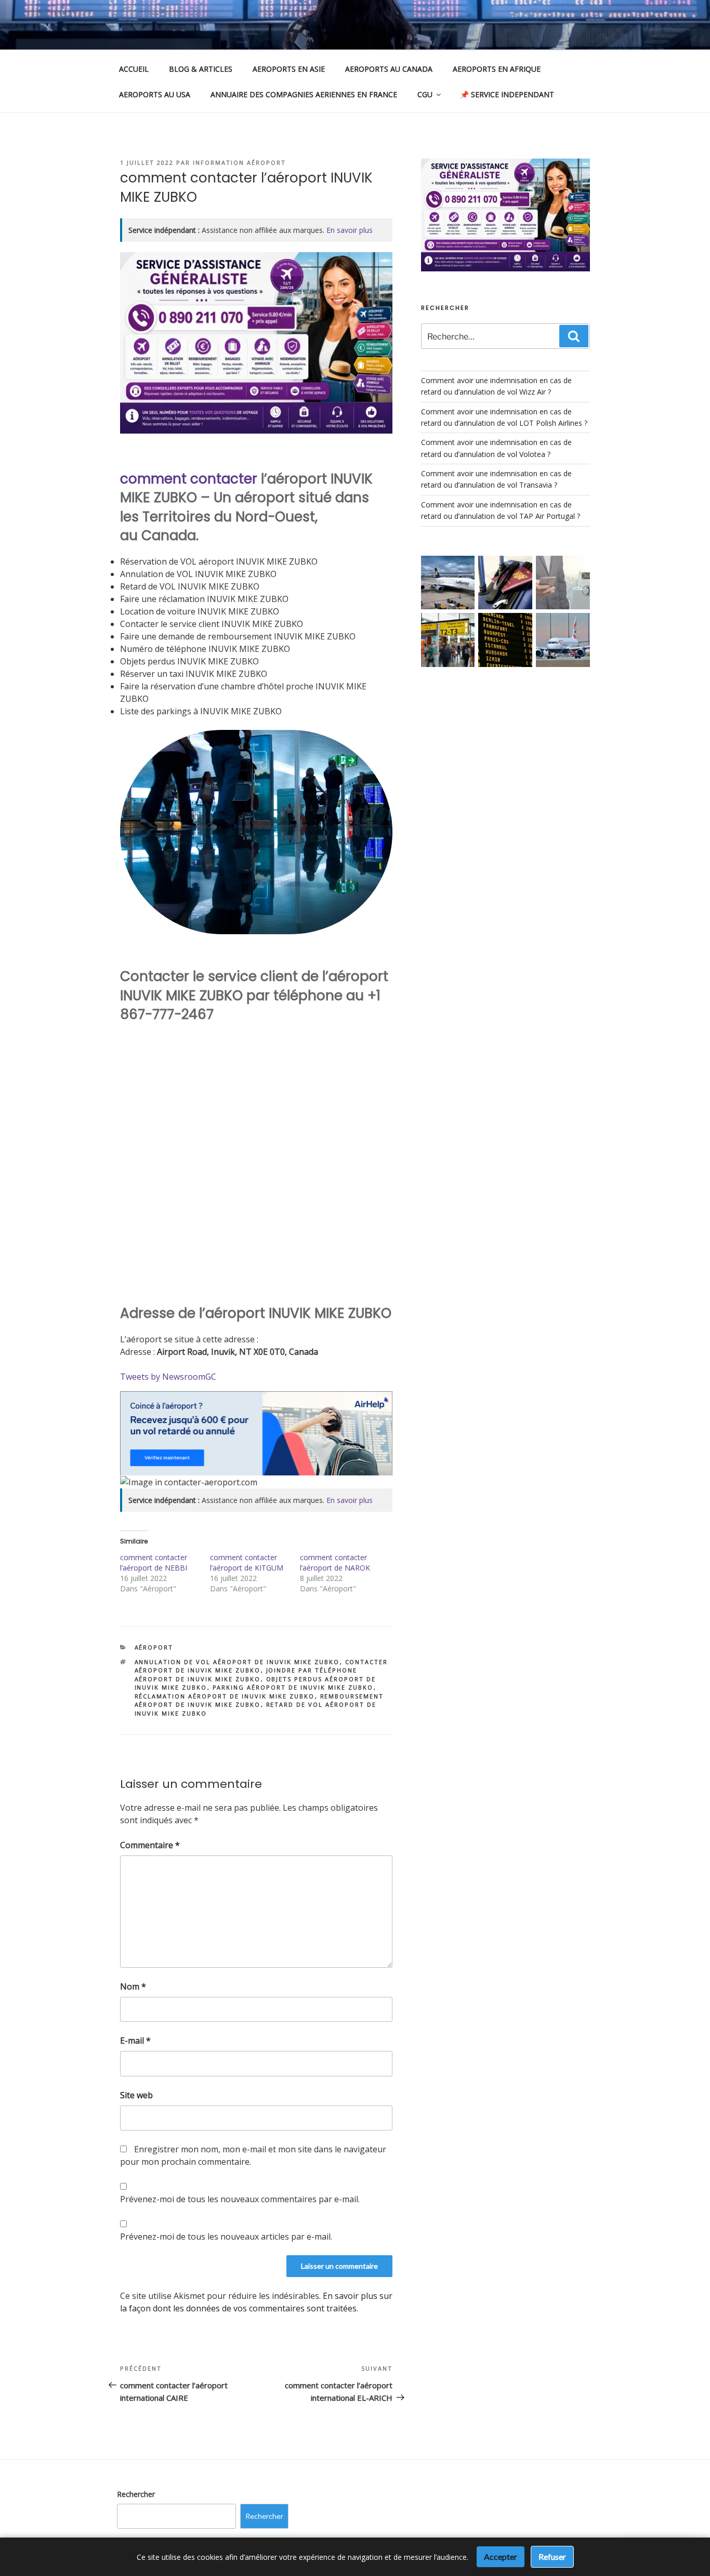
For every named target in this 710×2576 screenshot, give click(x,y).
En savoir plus (350, 230)
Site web (136, 2095)
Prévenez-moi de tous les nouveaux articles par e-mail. (226, 2237)
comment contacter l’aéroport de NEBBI (154, 1562)
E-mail (135, 2041)
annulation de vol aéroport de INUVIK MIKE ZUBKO (237, 1662)
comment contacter (189, 479)
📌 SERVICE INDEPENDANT (507, 94)
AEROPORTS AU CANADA (389, 69)
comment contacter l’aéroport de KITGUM (247, 1562)
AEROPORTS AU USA (155, 94)
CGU (425, 94)
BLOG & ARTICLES (201, 69)
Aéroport (154, 1647)
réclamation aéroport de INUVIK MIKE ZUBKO (225, 1696)
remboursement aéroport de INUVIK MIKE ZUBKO (259, 1701)
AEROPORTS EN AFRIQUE (497, 69)
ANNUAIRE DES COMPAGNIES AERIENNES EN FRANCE (304, 94)
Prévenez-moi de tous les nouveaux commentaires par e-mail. (240, 2199)
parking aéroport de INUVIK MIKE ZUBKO (293, 1687)
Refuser (552, 2557)
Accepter (501, 2557)
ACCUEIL (134, 69)
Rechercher (136, 2494)
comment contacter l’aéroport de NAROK (335, 1562)
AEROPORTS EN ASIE (289, 69)
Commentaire (150, 1845)
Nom (133, 1986)
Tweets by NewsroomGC (168, 1377)
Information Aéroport (239, 162)
